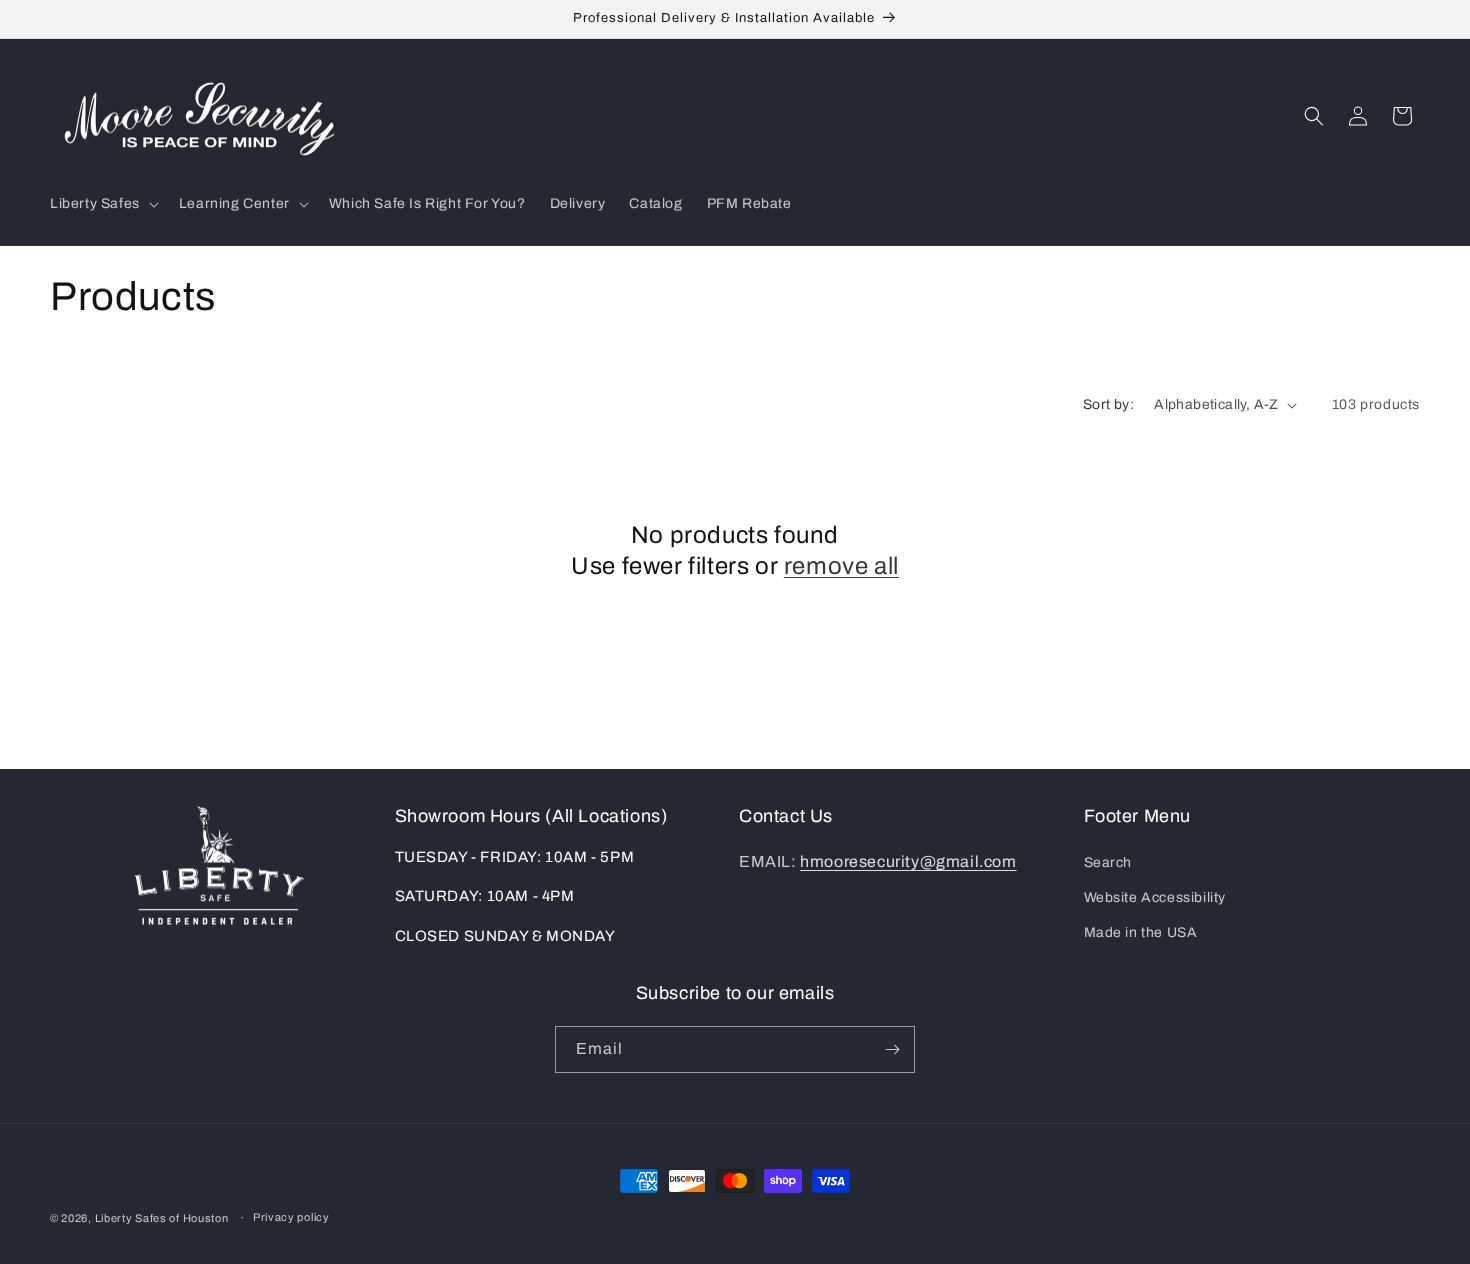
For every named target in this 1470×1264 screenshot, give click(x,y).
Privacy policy (291, 1217)
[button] (102, 204)
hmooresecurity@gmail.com (908, 861)
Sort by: (1108, 404)
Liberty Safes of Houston (162, 1218)
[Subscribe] (892, 1049)
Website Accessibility (1155, 897)
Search (1108, 862)
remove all (841, 566)
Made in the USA (1141, 932)
